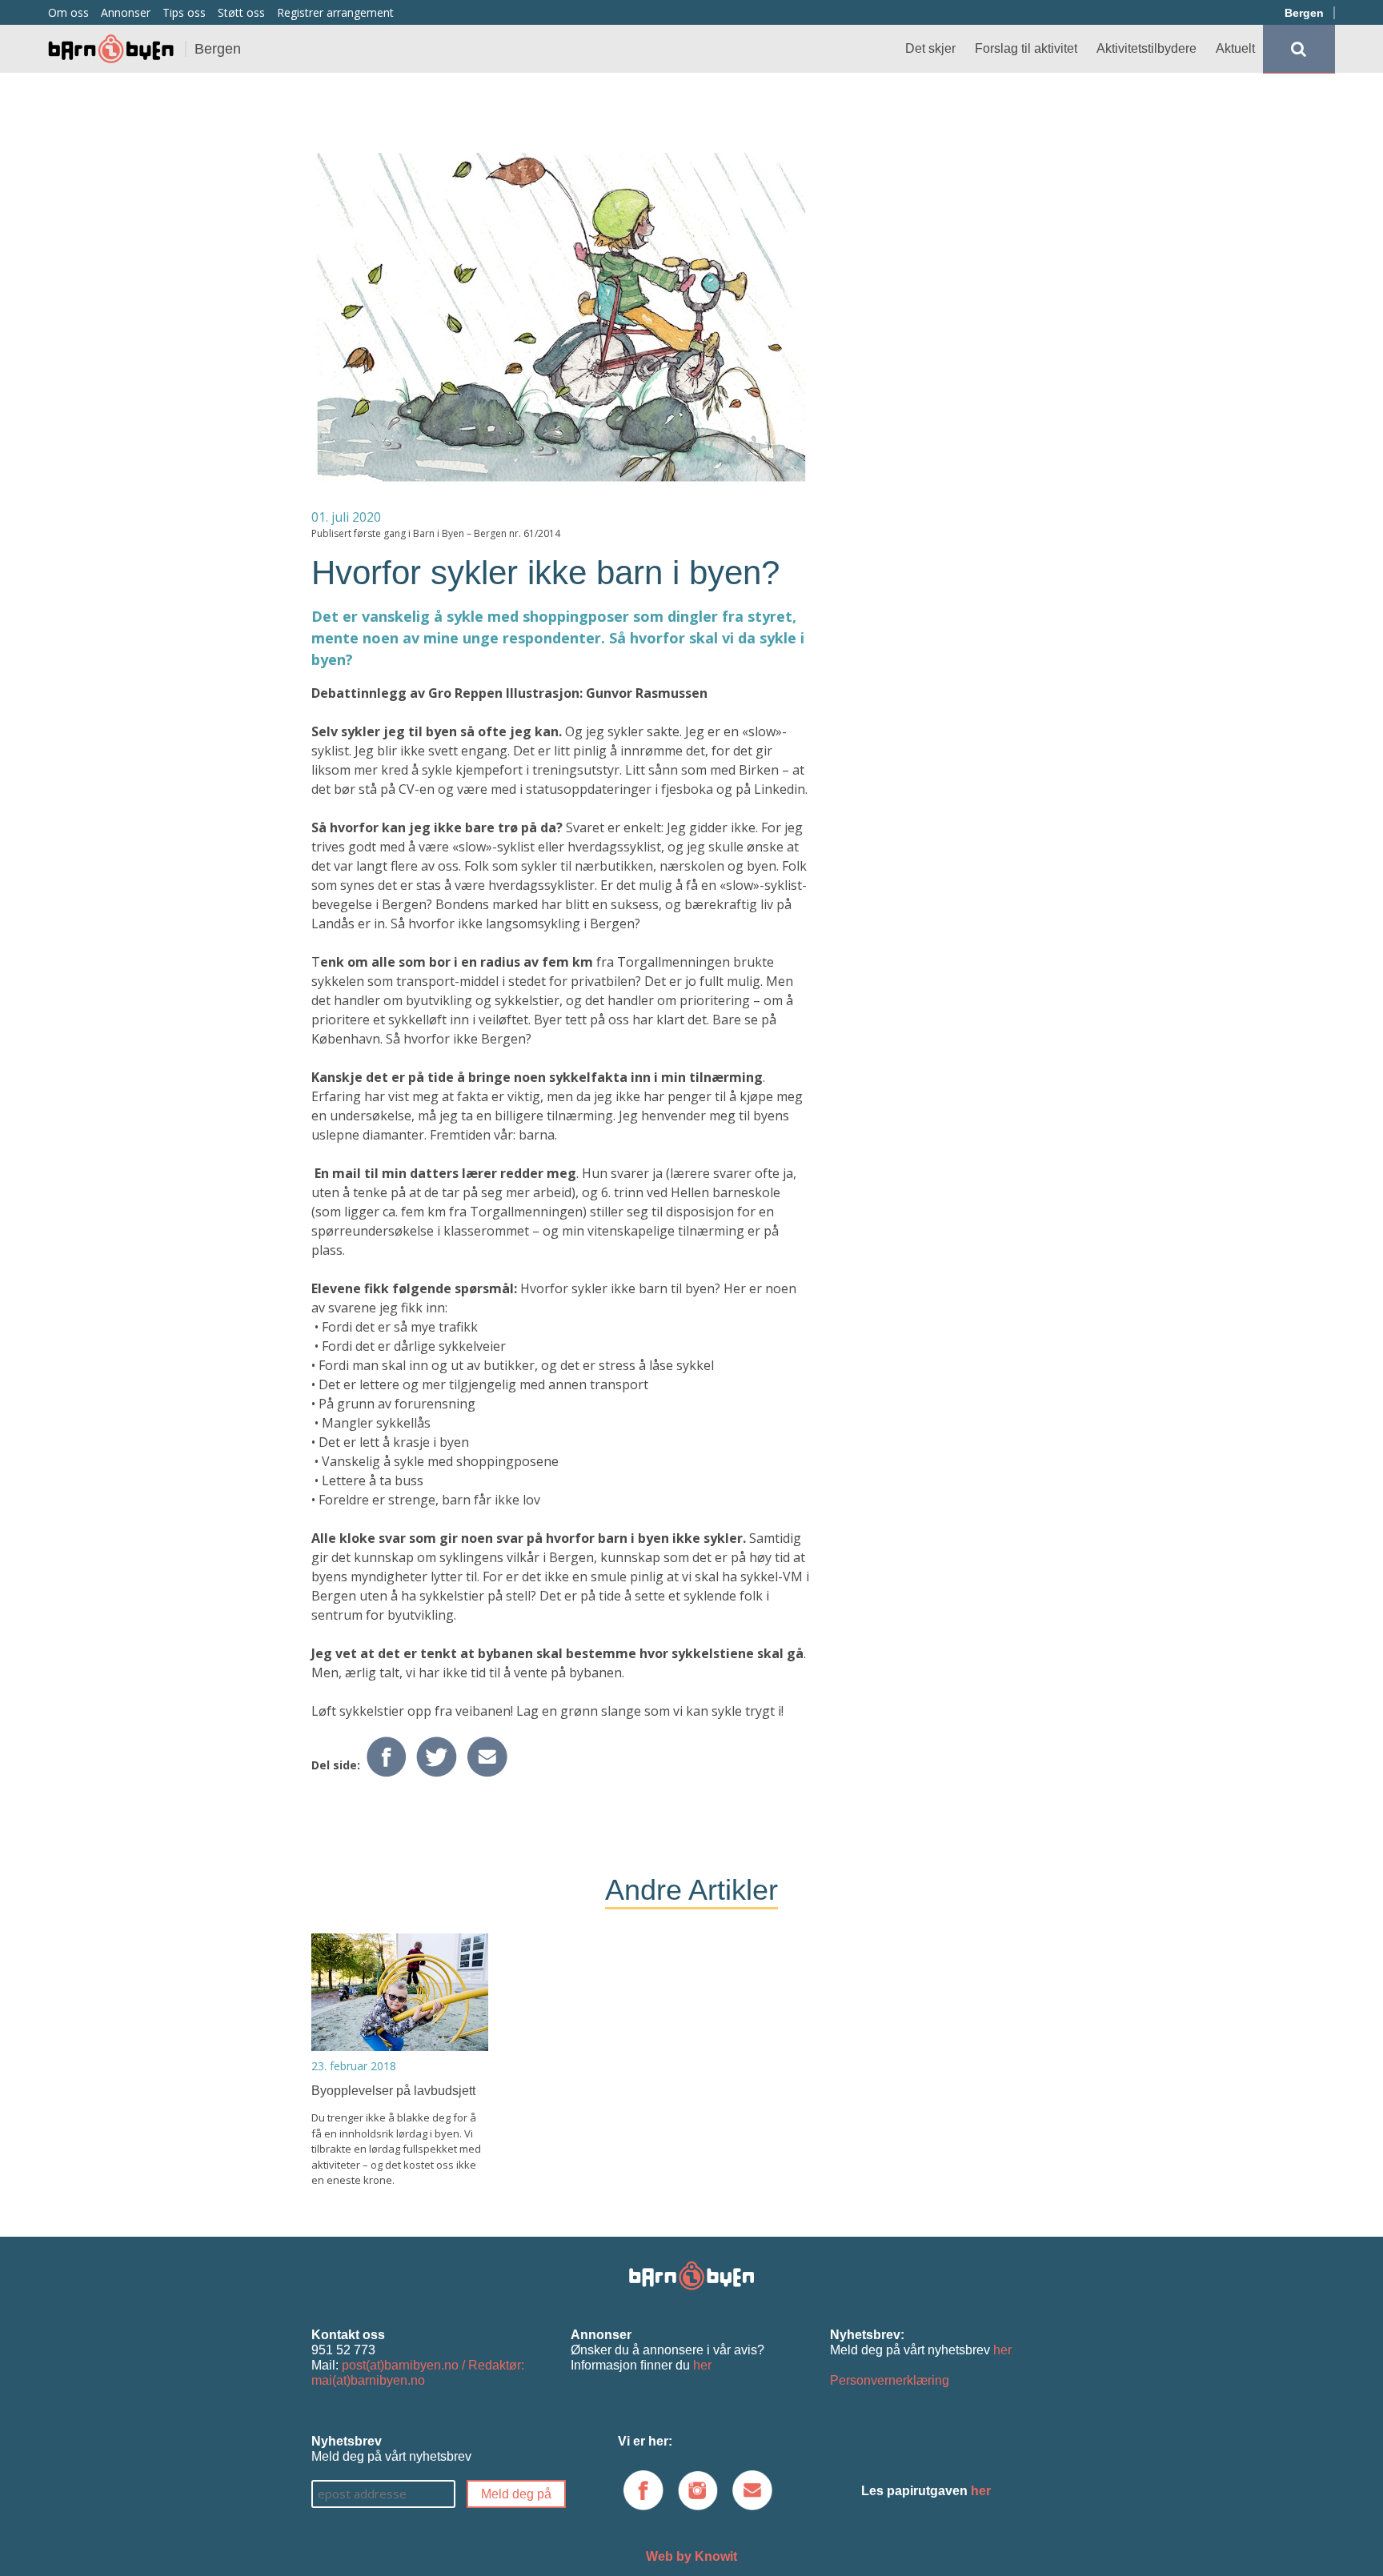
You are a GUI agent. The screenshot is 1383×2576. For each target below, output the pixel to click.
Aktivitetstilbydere (1146, 48)
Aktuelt (1235, 48)
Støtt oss (241, 12)
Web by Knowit (691, 2556)
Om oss (68, 12)
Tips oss (184, 12)
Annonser (126, 12)
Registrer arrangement (335, 12)
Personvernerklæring (890, 2380)
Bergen (1304, 13)
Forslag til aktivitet (1026, 48)
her (702, 2365)
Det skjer (930, 48)
